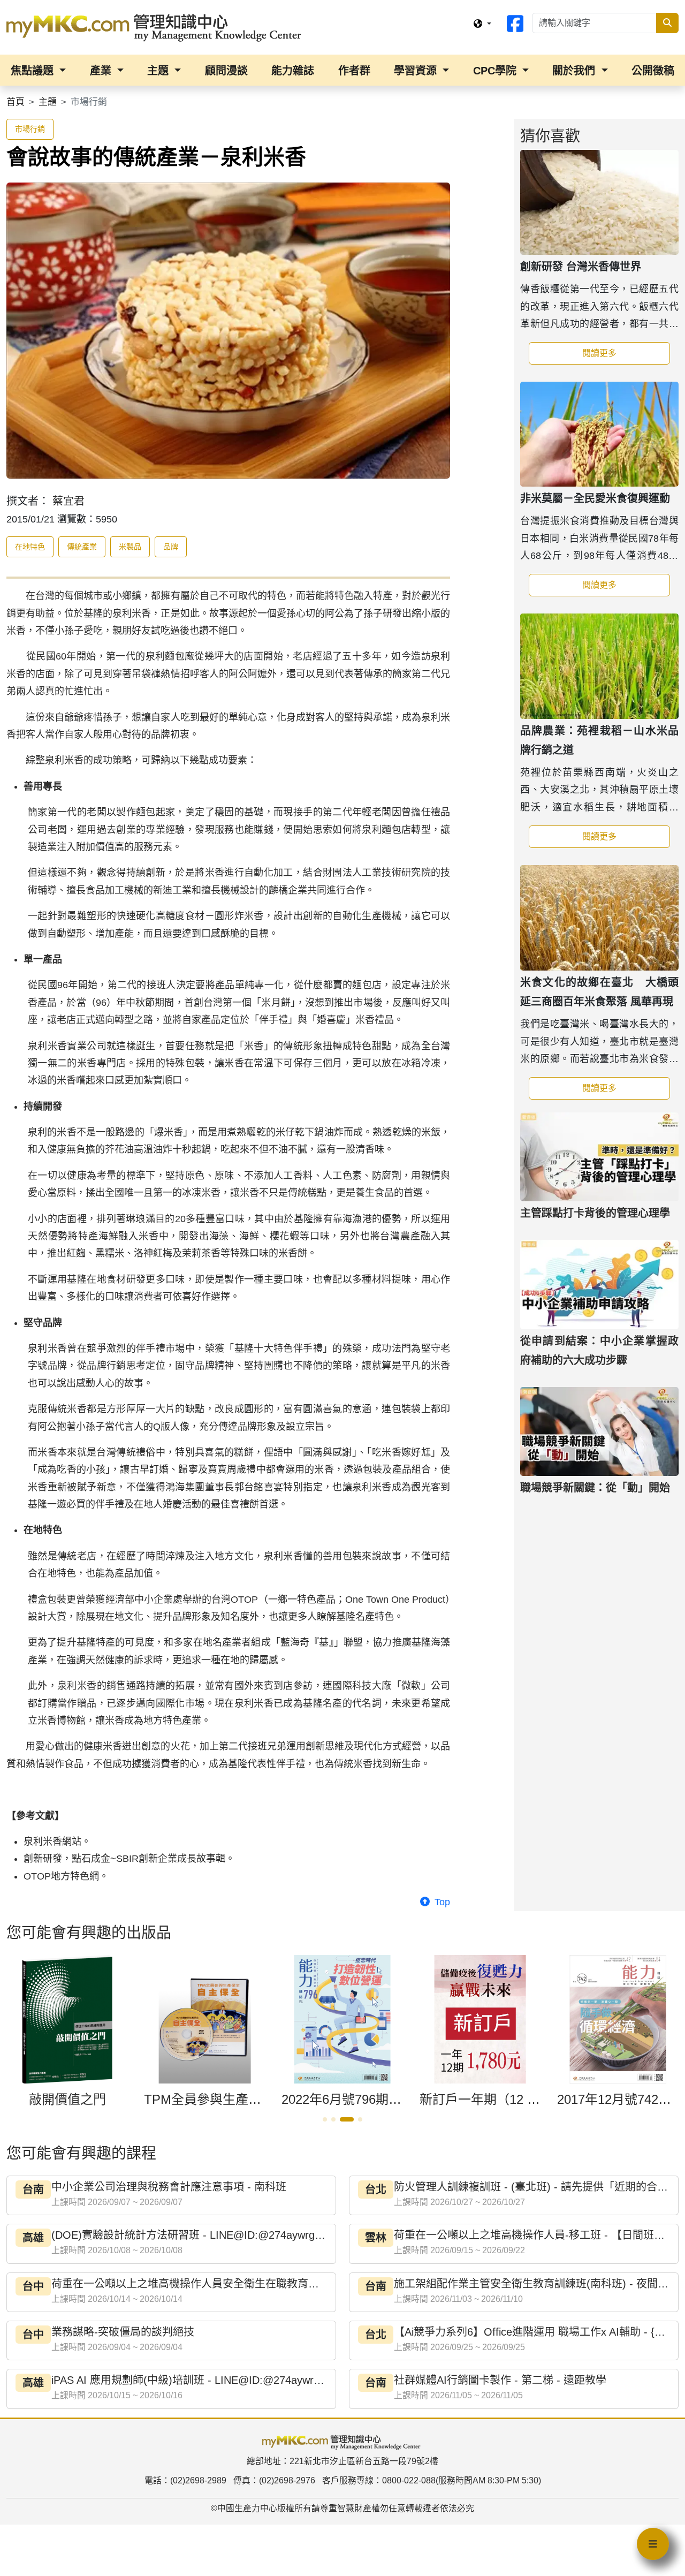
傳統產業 (82, 547)
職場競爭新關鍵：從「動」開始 (595, 1488)
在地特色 (30, 547)
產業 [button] (102, 71)
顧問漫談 (226, 71)
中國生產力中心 (247, 2508)
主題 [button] (159, 71)
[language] (482, 24)
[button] (325, 2119)
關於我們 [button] (575, 71)
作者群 (354, 71)
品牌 (171, 547)
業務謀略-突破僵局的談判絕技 (123, 2332)
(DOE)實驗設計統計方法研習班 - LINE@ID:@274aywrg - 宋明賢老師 (215, 2235)
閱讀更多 (626, 353)
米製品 (130, 547)
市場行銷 (30, 129)
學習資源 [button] (417, 71)
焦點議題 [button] (34, 71)
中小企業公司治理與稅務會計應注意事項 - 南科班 (169, 2187)
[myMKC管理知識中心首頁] (156, 27)
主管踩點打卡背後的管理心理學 (595, 1213)
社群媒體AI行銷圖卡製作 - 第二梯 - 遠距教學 (500, 2380)
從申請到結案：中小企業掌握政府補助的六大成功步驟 (599, 1351)
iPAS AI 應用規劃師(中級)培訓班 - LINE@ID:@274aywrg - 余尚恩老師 (217, 2380)
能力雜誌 (293, 71)
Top (441, 1902)
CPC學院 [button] (496, 71)
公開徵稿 (653, 71)
